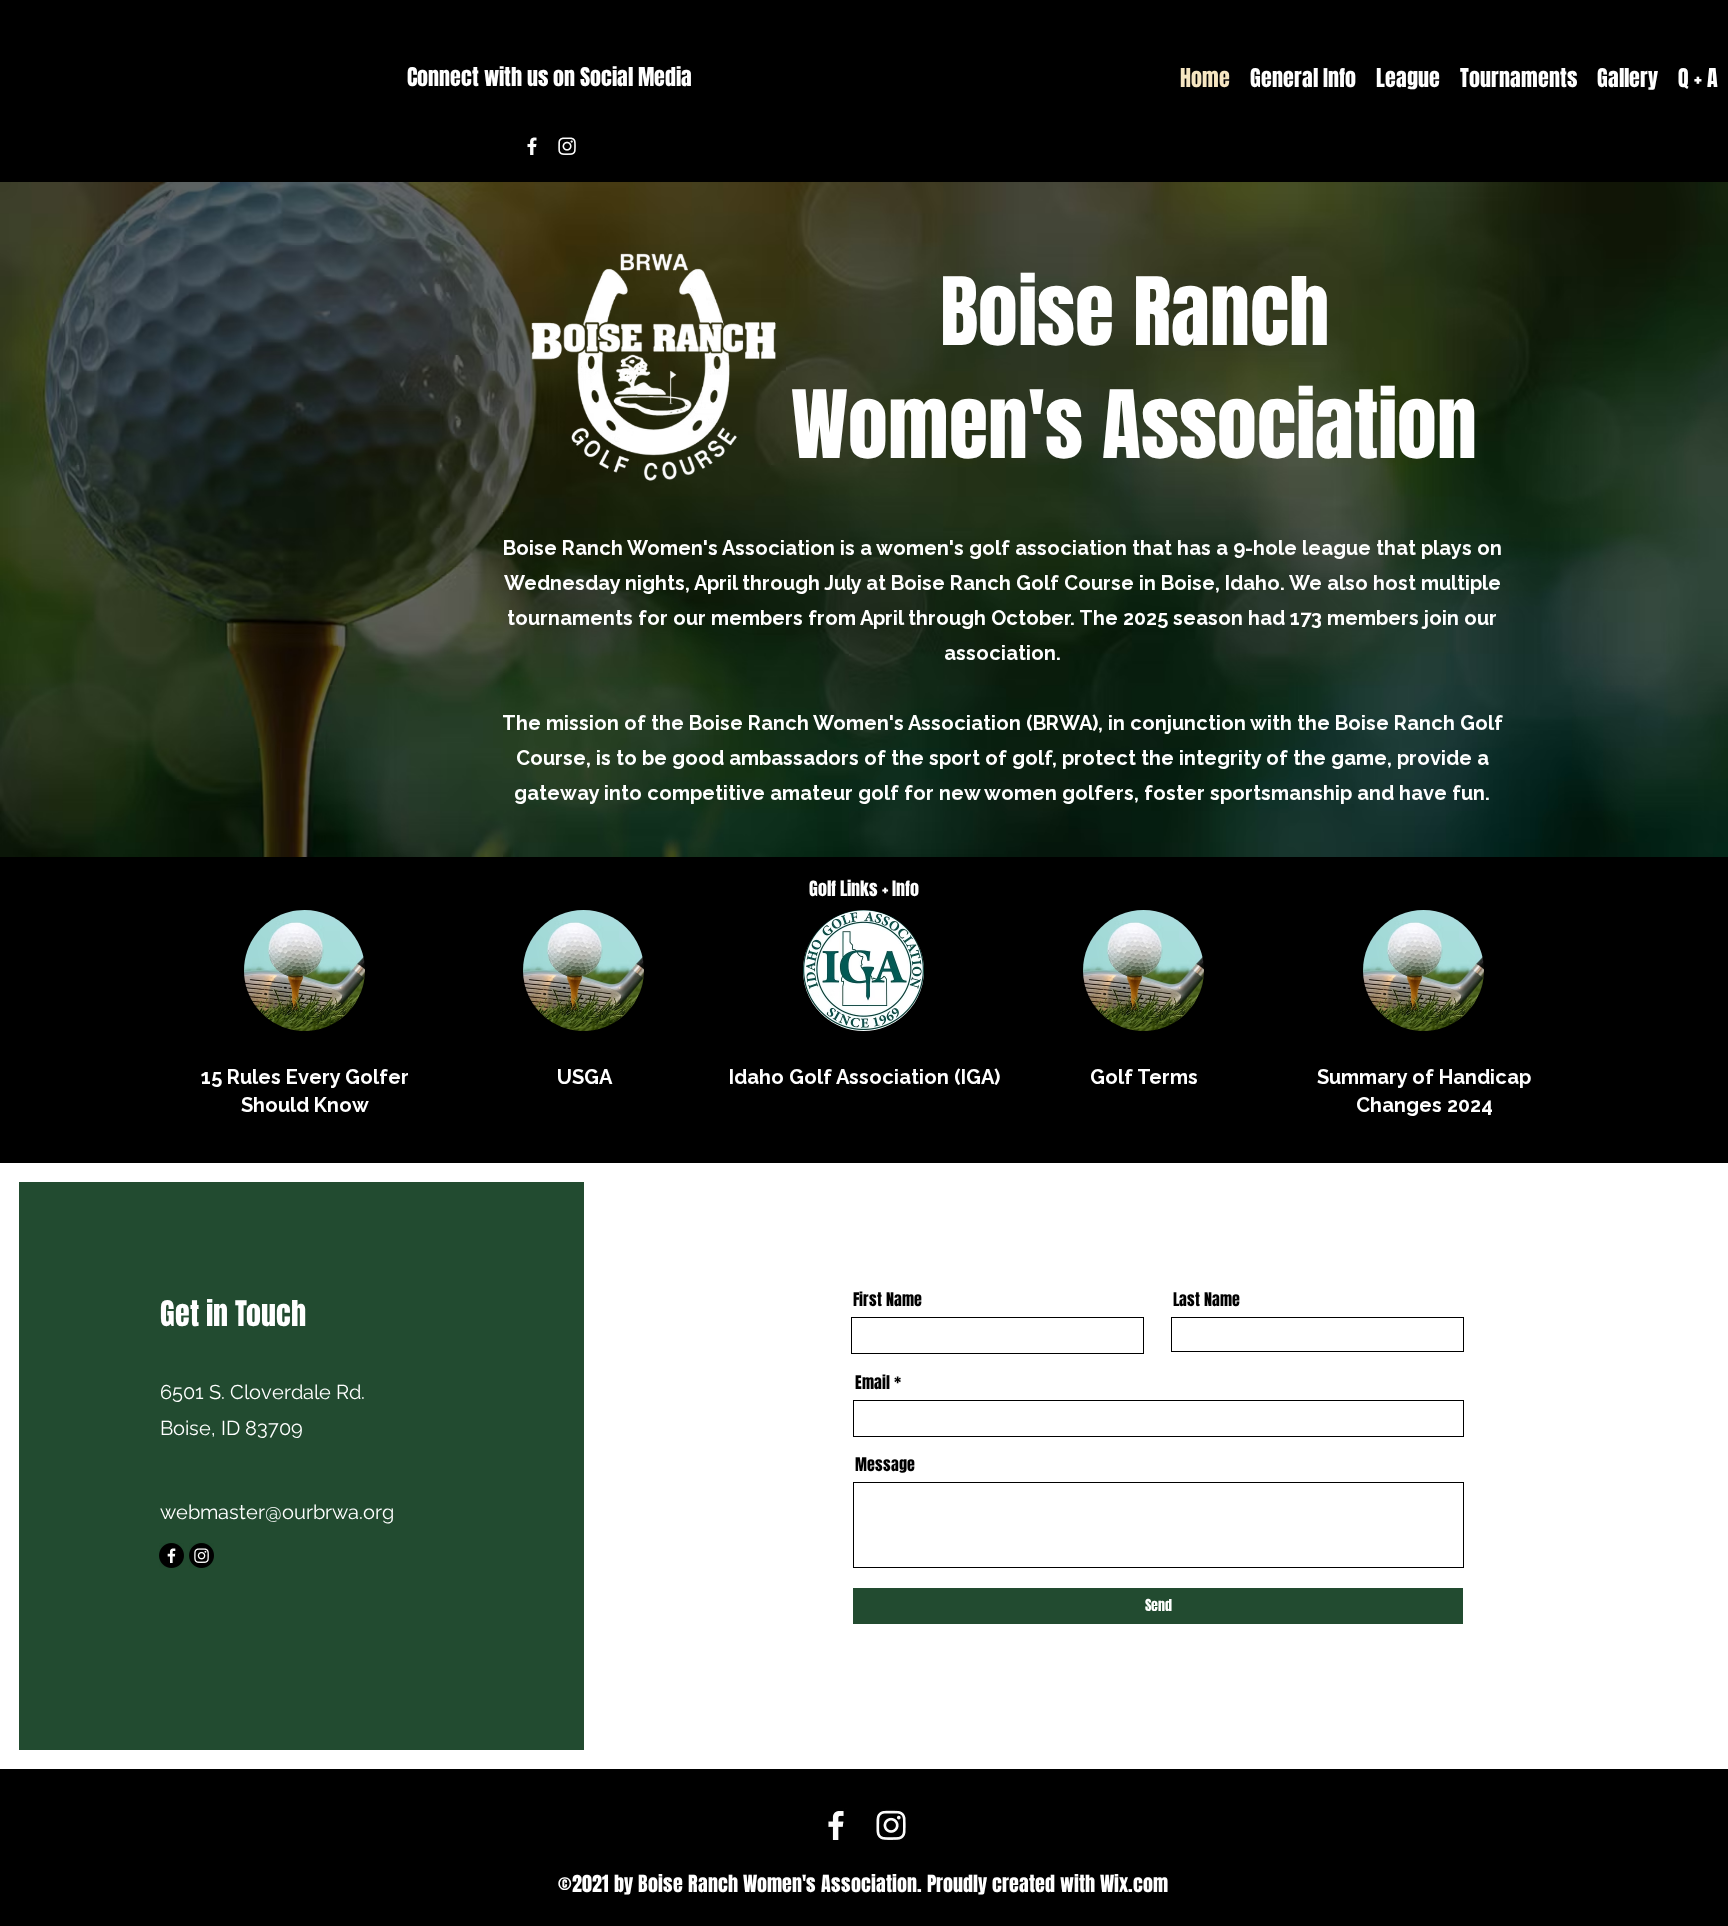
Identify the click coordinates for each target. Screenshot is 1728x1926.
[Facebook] (532, 146)
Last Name (1206, 1300)
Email (872, 1383)
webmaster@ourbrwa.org (277, 1512)
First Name (887, 1300)
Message (885, 1465)
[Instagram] (567, 146)
